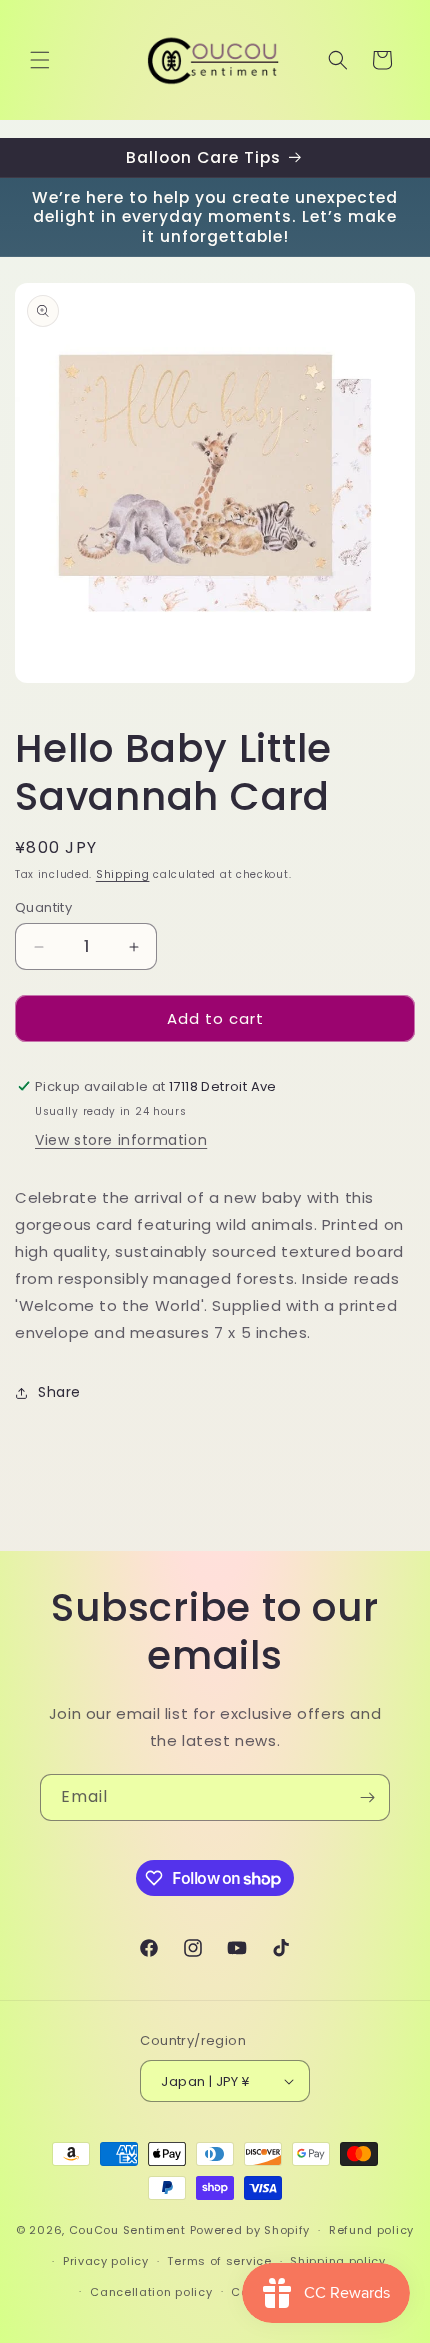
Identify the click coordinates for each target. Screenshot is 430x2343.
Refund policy (371, 2230)
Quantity (43, 907)
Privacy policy (106, 2261)
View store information (121, 1140)
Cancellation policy (151, 2292)
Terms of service (219, 2261)
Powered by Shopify (250, 2230)
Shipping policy (338, 2261)
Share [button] (59, 1392)
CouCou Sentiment (127, 2230)
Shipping (123, 874)
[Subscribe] (367, 1797)
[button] (40, 60)
